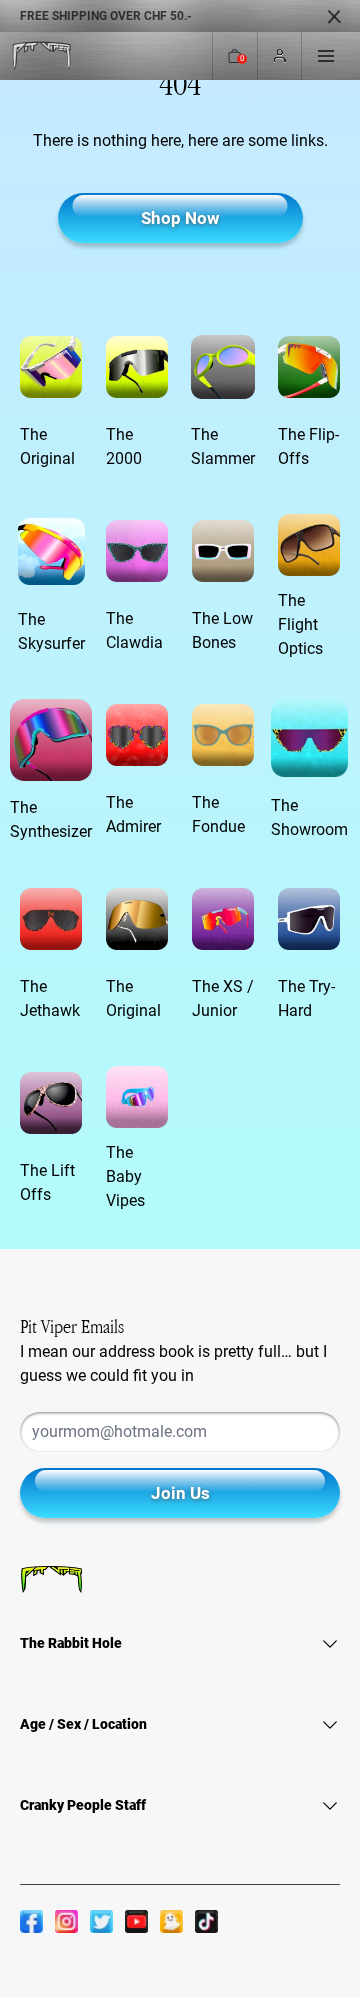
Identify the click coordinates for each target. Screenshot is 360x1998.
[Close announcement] (334, 16)
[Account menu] (280, 56)
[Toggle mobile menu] (326, 56)
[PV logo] (41, 56)
